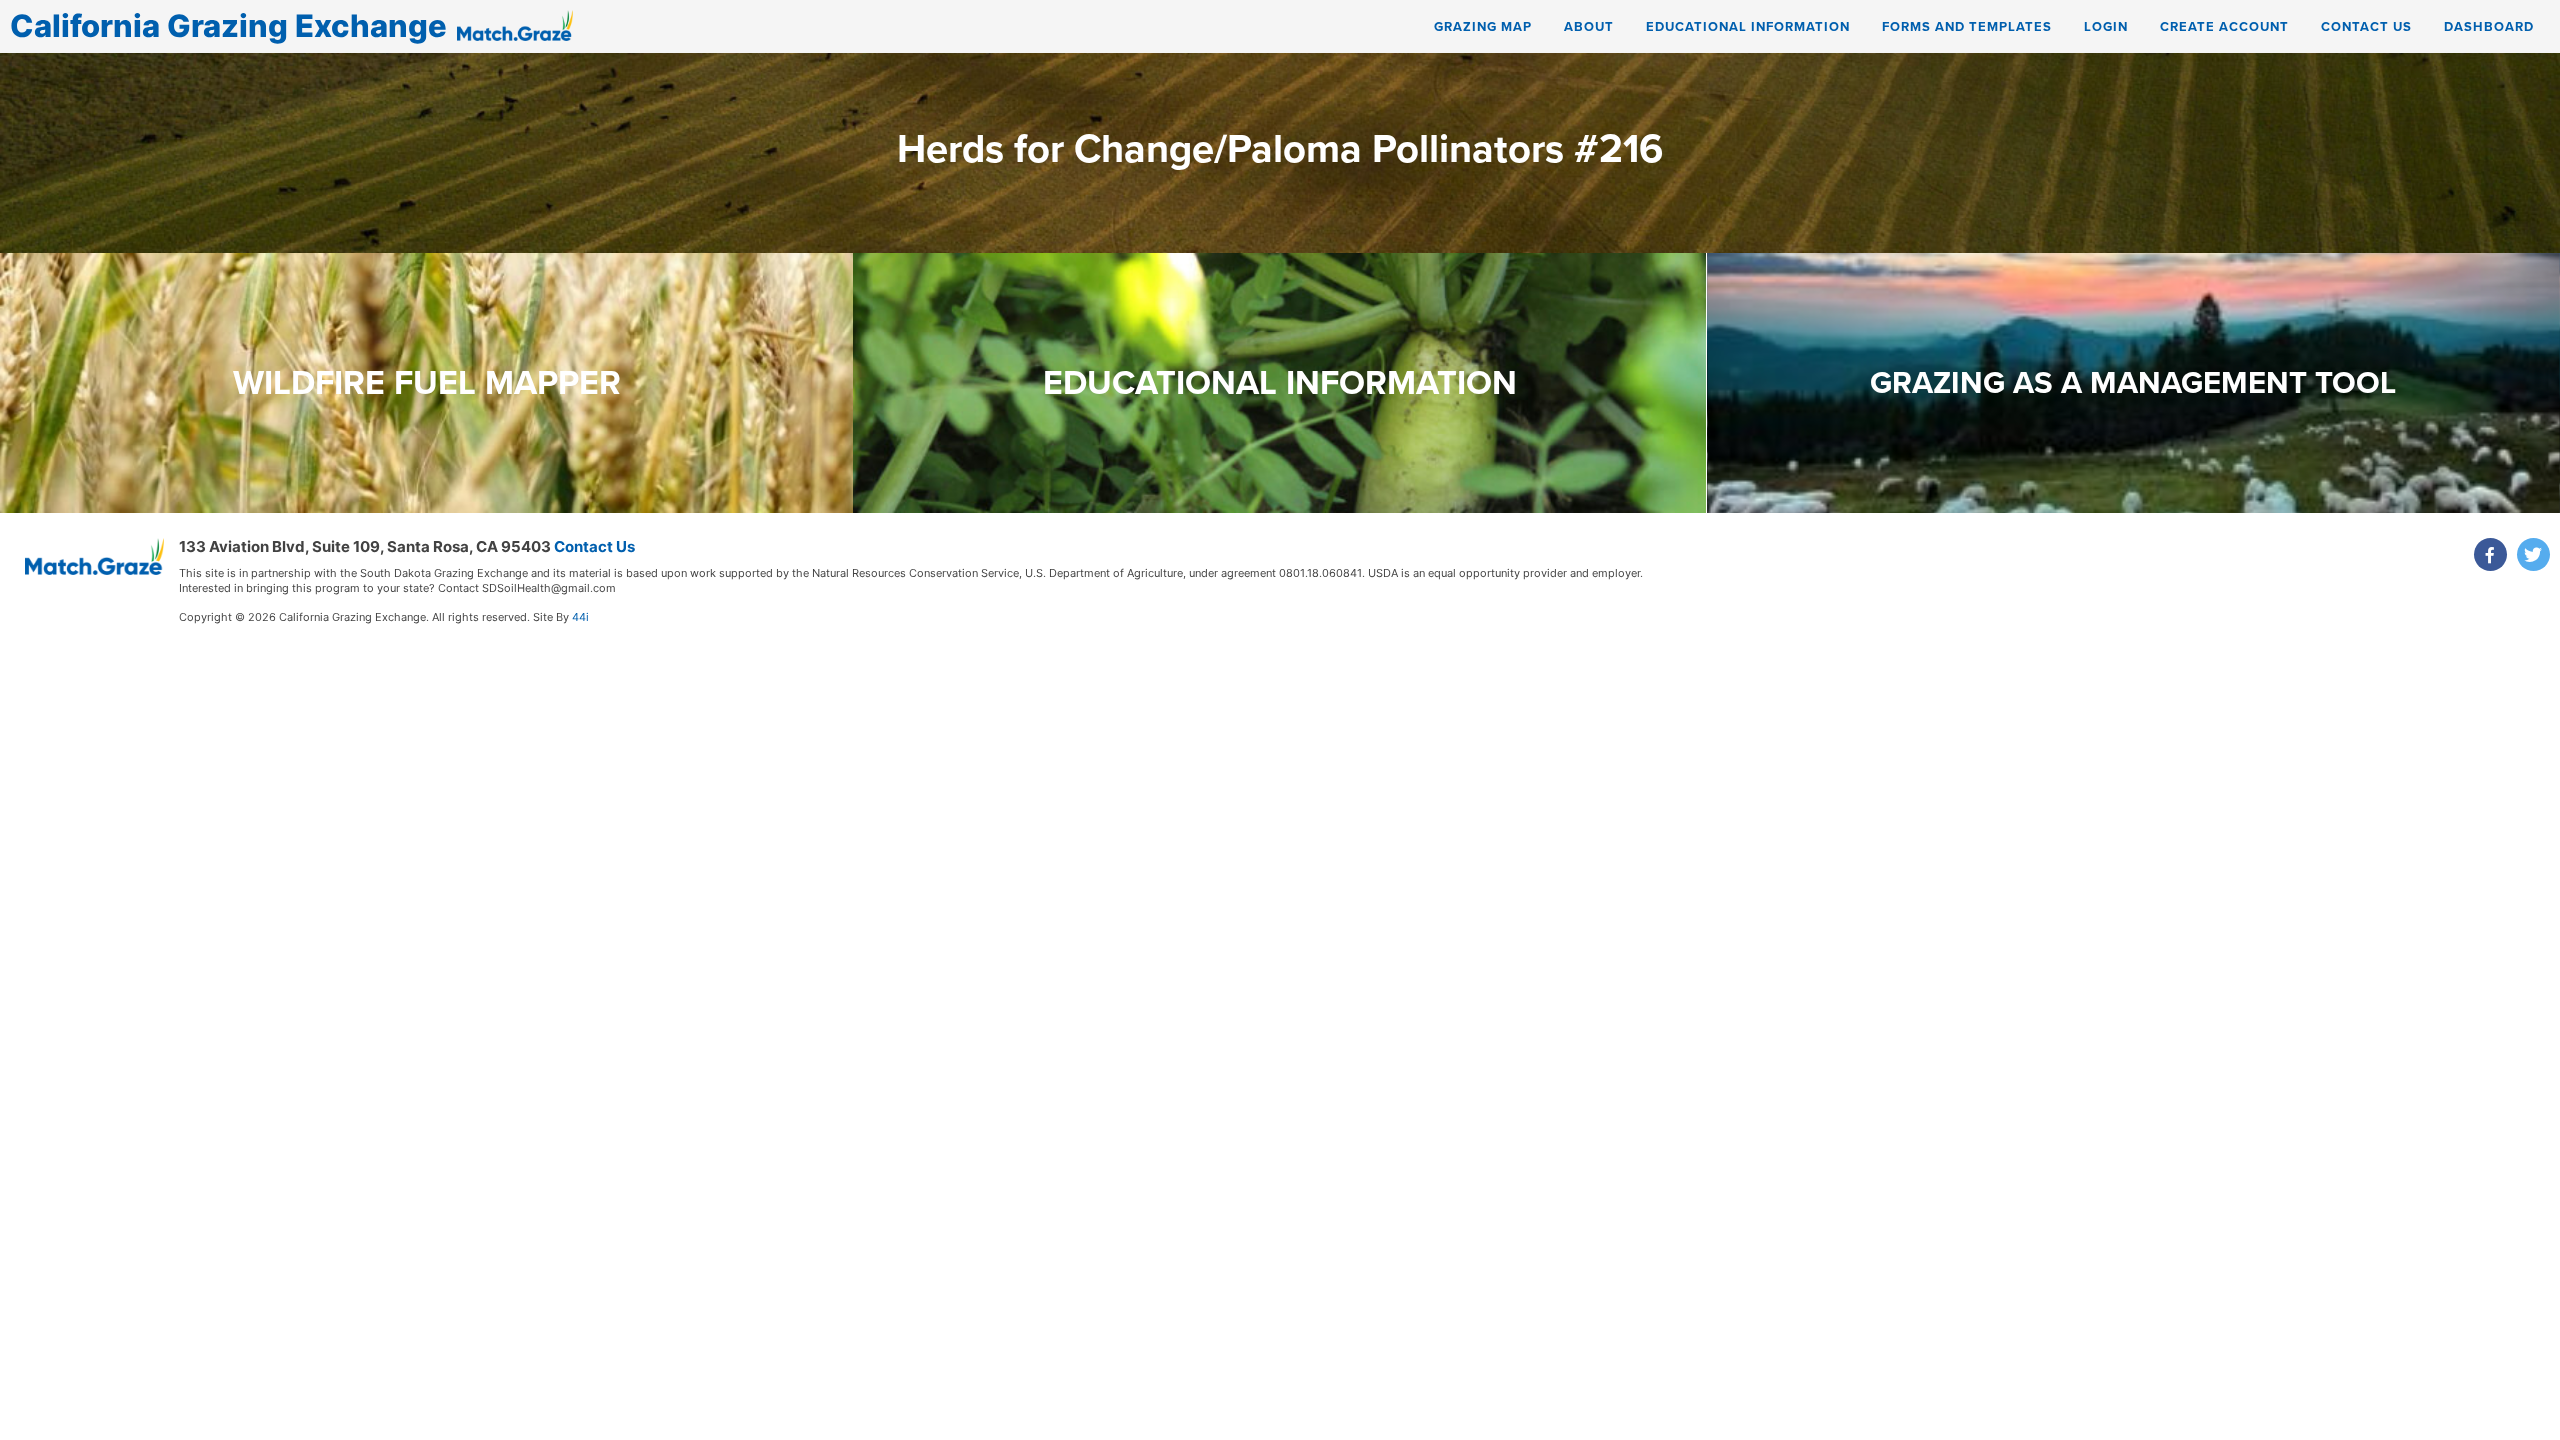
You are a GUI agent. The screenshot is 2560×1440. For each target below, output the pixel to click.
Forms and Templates (1967, 26)
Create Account (2224, 26)
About (1589, 26)
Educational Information (1748, 26)
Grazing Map (1483, 26)
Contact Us (2366, 26)
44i (580, 617)
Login (2106, 26)
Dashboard (2489, 26)
